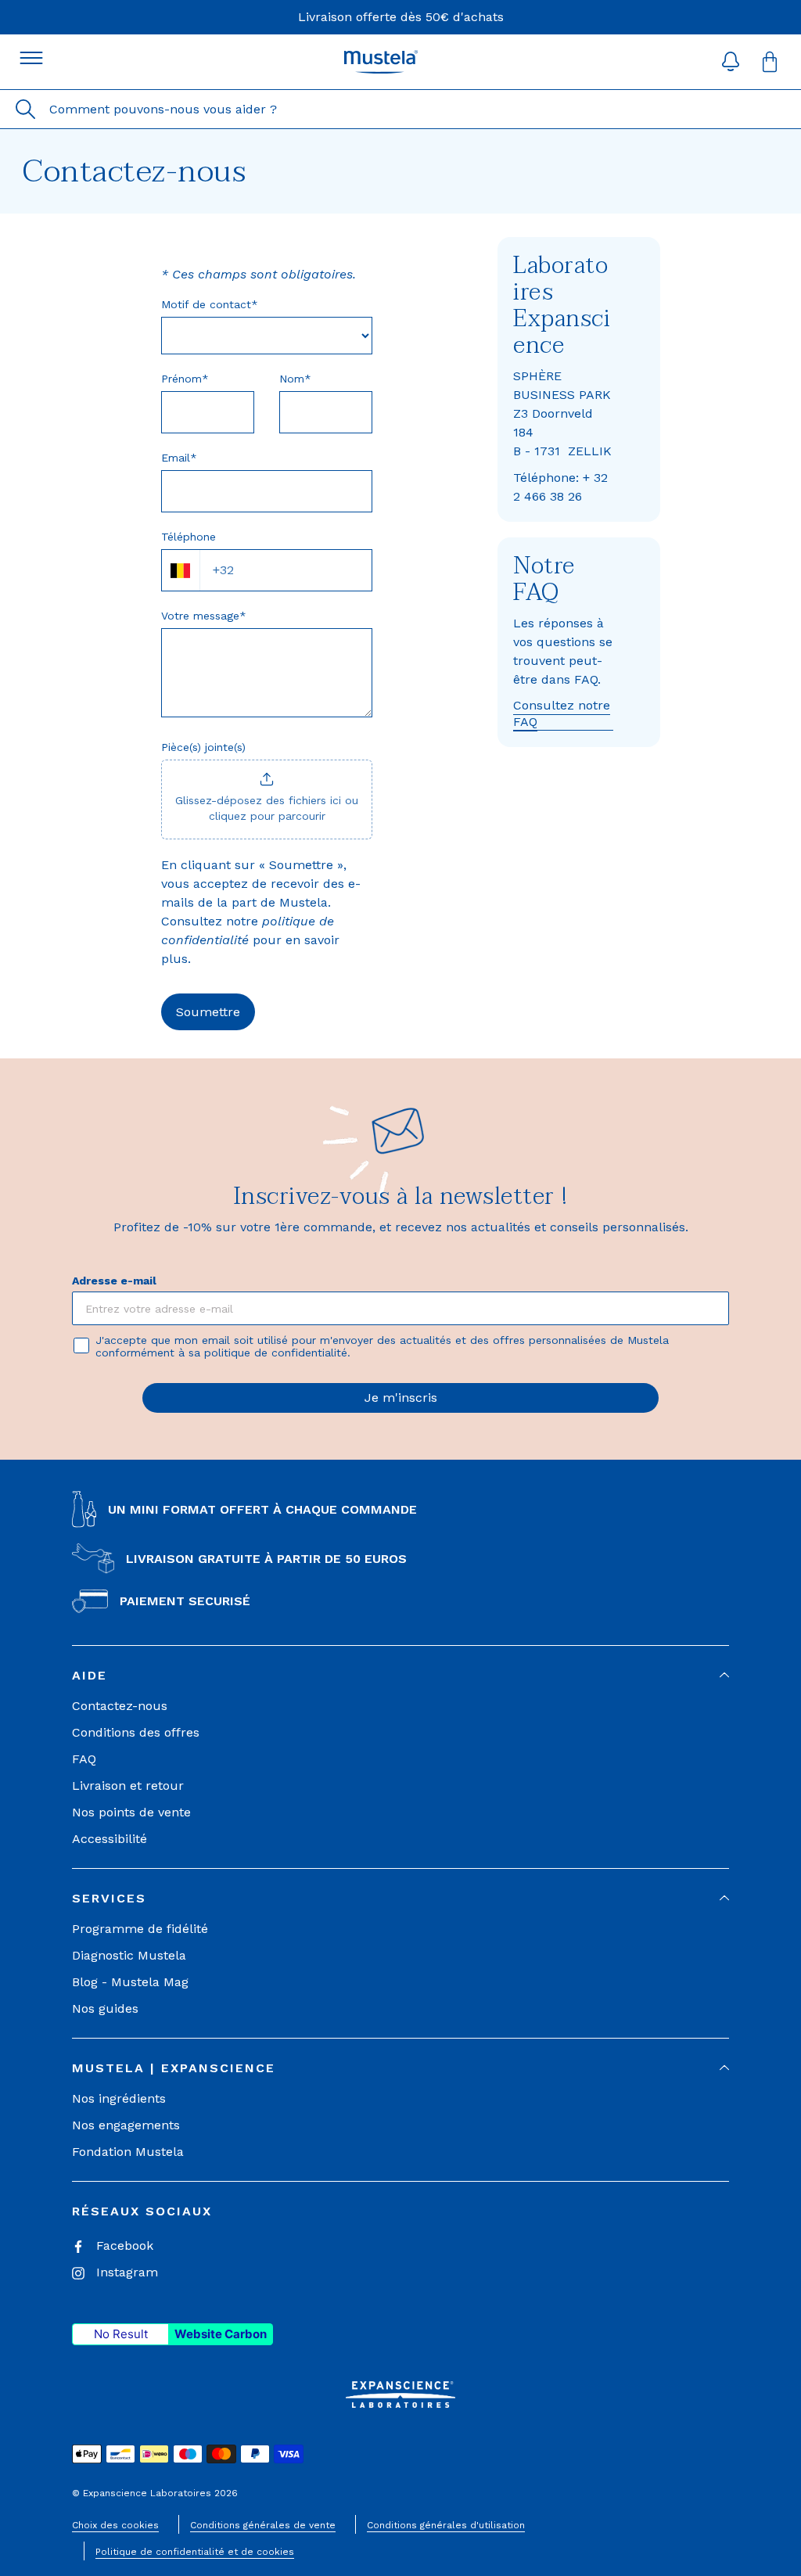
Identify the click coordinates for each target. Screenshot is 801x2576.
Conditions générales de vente (263, 2525)
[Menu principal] (31, 58)
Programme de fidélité (140, 1929)
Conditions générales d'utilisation (446, 2525)
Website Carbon (221, 2334)
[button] (731, 62)
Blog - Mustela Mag (130, 1982)
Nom (295, 379)
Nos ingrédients (119, 2098)
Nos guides (105, 2008)
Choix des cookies (115, 2525)
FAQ (84, 1759)
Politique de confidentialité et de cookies (195, 2552)
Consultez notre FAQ (562, 713)
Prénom (185, 379)
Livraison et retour (128, 1786)
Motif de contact (210, 304)
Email (179, 458)
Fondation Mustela (128, 2152)
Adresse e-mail (114, 1281)
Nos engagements (126, 2125)
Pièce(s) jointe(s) (203, 747)
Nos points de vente (131, 1812)
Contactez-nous (120, 1706)
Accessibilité (110, 1839)
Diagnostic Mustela (129, 1955)
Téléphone (189, 537)
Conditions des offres (136, 1732)
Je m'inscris (401, 1398)
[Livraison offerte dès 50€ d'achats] (401, 17)
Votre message (204, 616)
